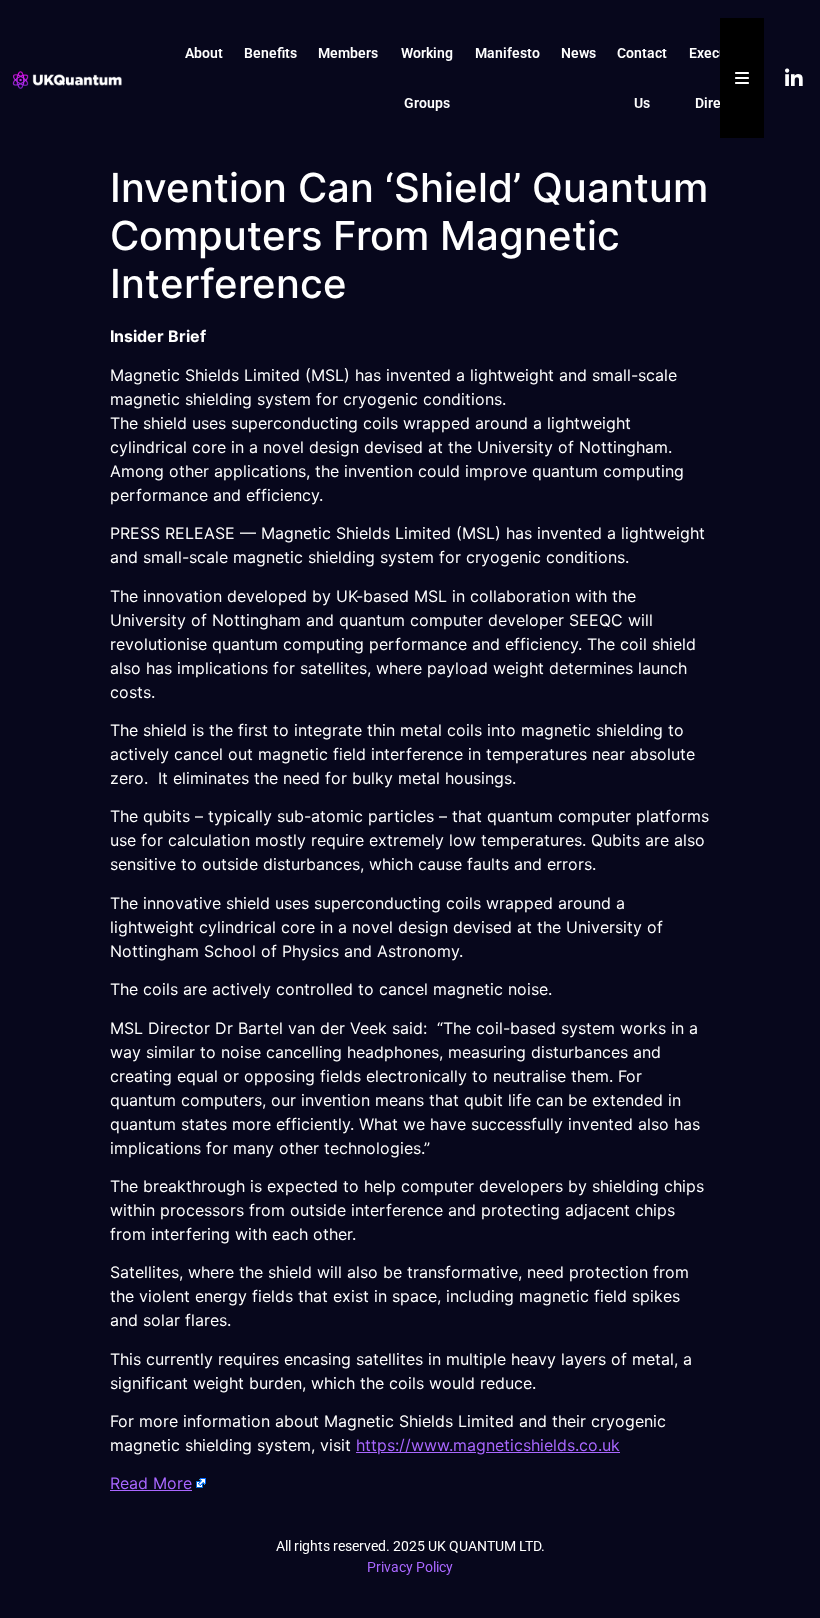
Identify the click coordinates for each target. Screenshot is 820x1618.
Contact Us (642, 78)
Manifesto (507, 53)
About (204, 53)
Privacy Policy (410, 1567)
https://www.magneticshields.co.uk (488, 1445)
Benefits (270, 53)
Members (348, 53)
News (578, 53)
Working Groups (427, 78)
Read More (151, 1483)
